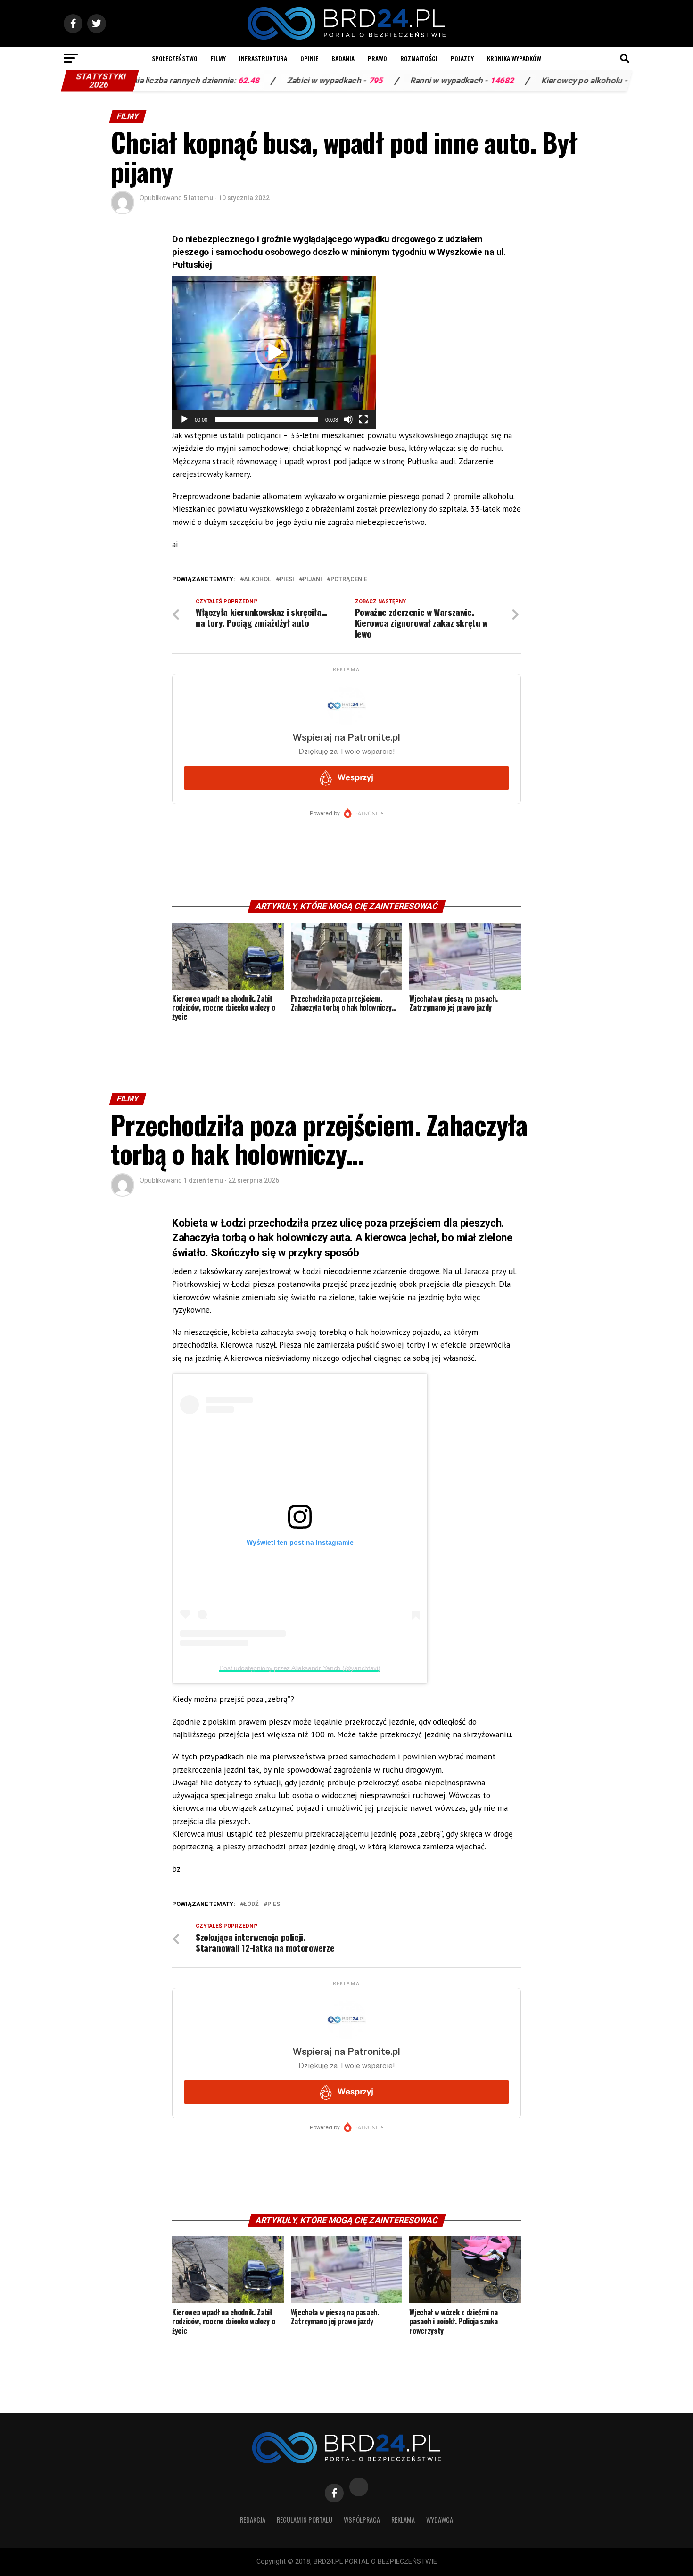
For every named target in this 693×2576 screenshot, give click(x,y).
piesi (287, 579)
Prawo (377, 58)
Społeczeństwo (175, 58)
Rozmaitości (419, 58)
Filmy (218, 58)
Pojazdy (462, 58)
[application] (274, 352)
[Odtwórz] (184, 419)
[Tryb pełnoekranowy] (363, 419)
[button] (274, 352)
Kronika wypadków (514, 58)
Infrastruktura (263, 58)
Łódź (251, 1904)
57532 (568, 81)
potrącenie (349, 579)
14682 (428, 81)
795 (302, 81)
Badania (343, 58)
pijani (312, 579)
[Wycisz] (348, 419)
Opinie (309, 58)
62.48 (175, 81)
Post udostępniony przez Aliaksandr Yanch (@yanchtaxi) (300, 1668)
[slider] (266, 419)
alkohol (257, 579)
